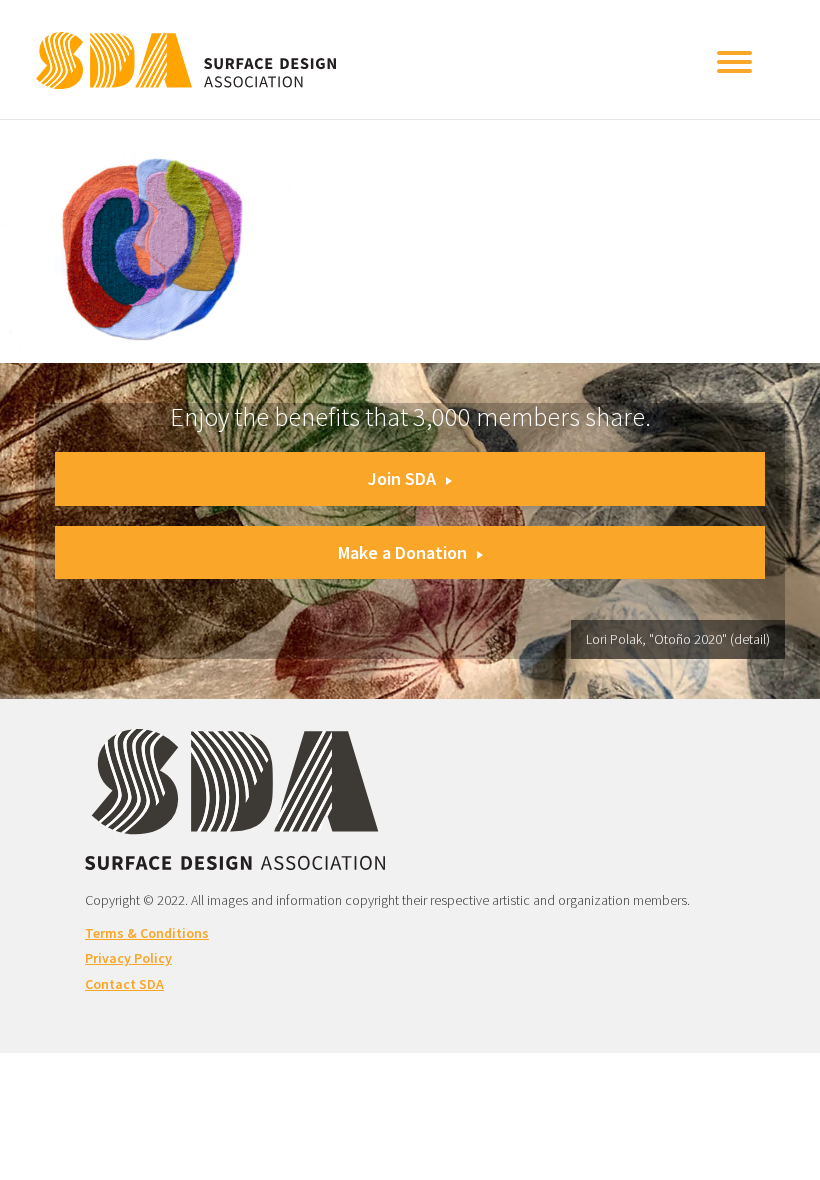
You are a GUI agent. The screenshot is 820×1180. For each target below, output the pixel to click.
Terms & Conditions (147, 933)
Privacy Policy (128, 958)
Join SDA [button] (402, 478)
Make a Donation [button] (402, 552)
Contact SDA (124, 984)
